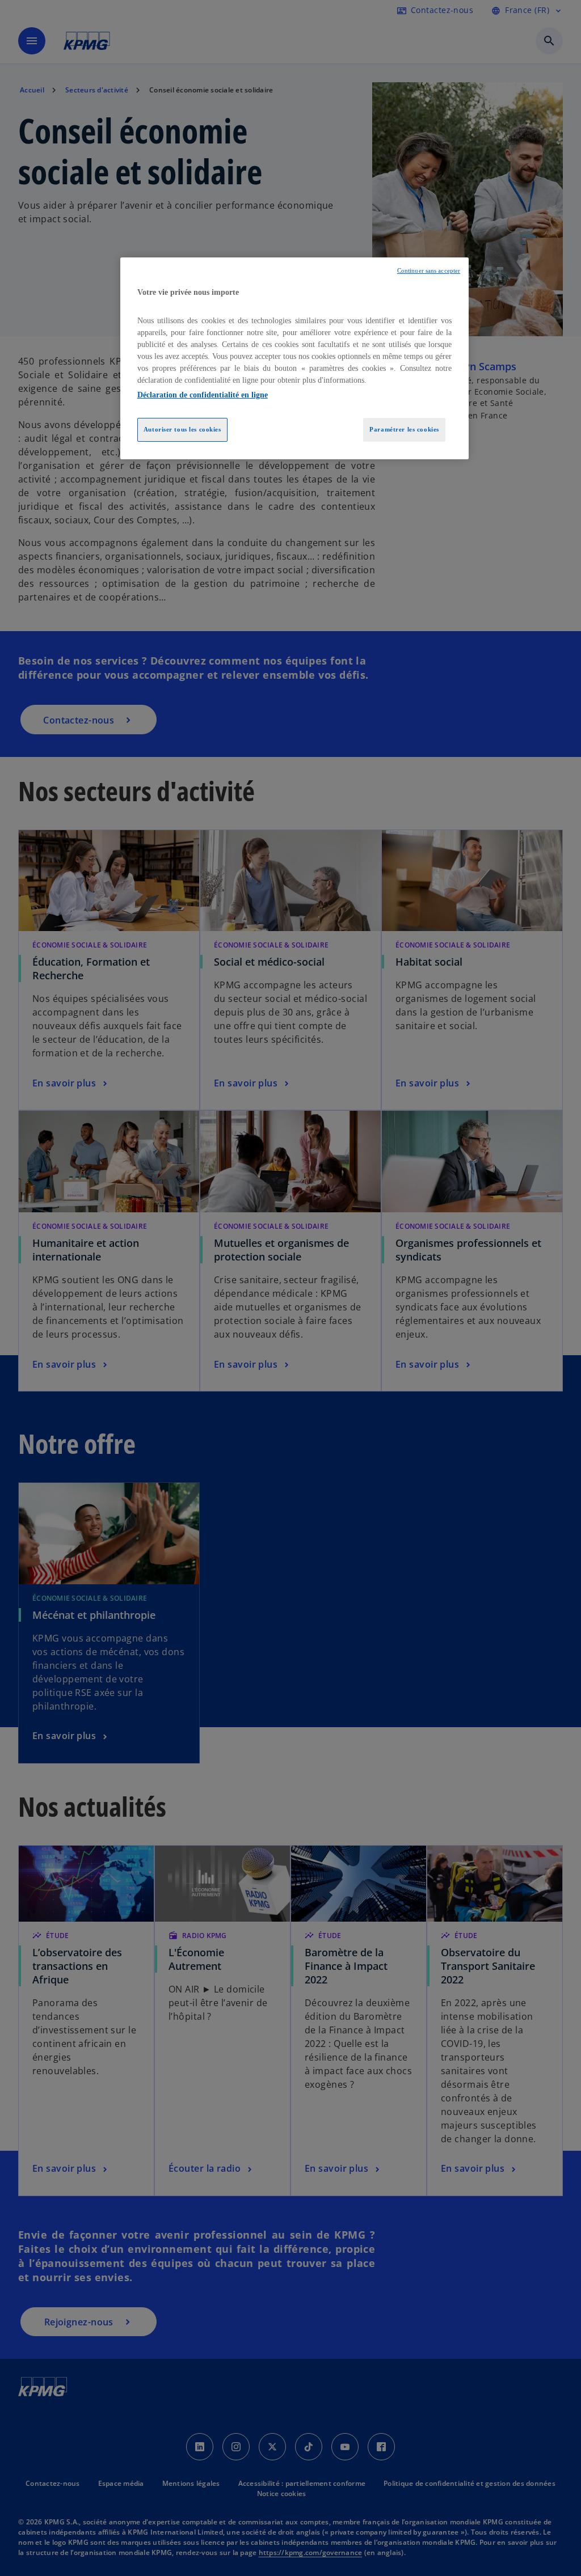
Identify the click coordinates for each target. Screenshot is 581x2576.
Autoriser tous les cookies (182, 429)
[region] (294, 358)
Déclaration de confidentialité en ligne (203, 395)
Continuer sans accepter (429, 271)
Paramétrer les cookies (404, 429)
